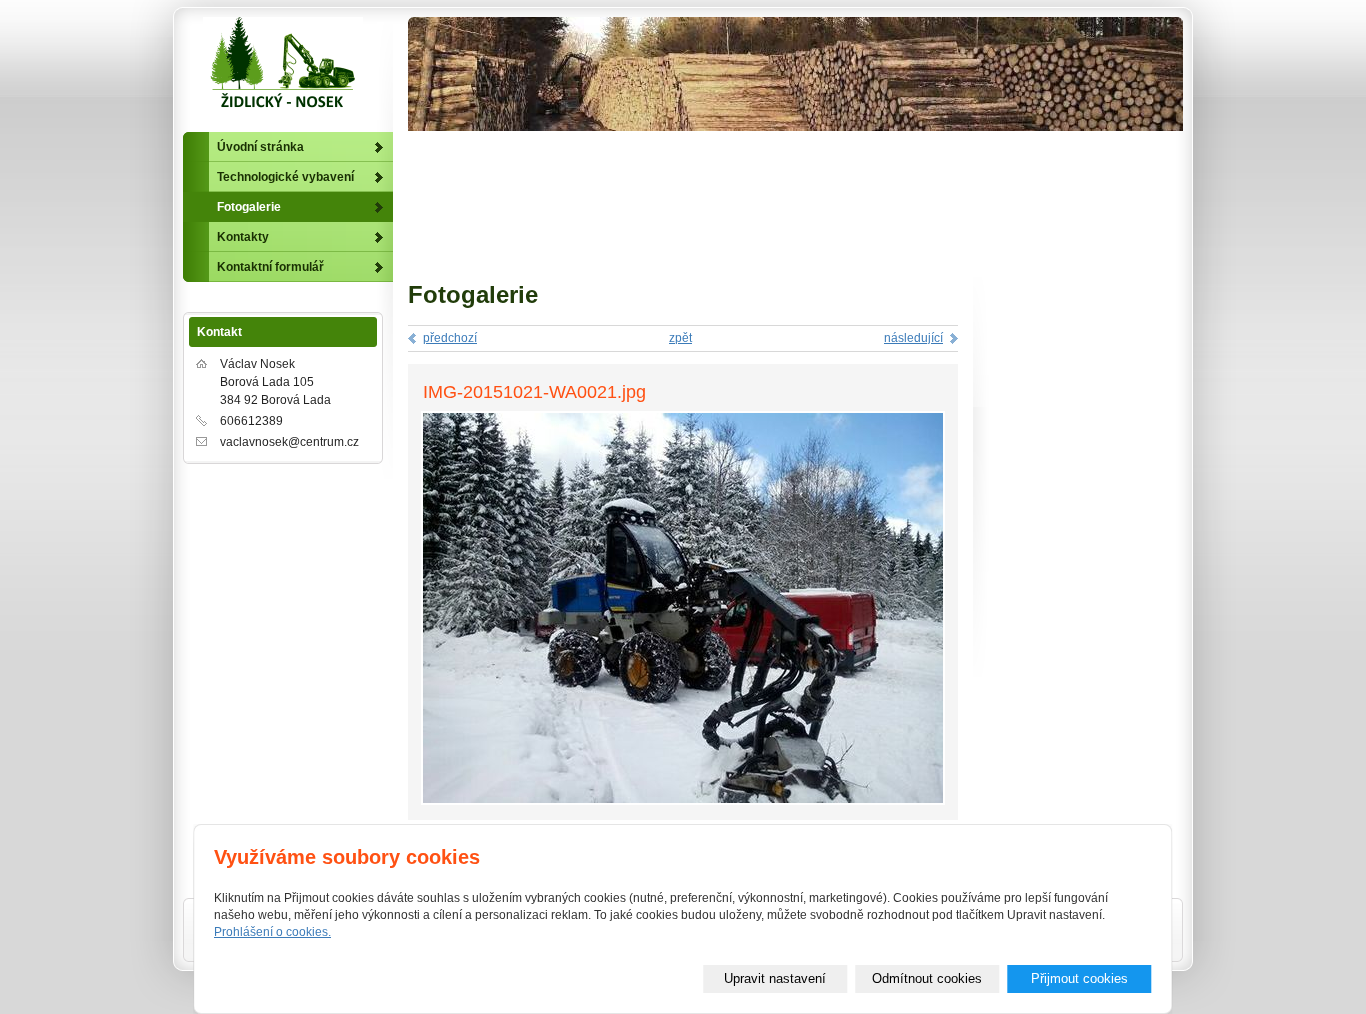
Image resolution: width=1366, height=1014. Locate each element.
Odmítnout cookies (927, 978)
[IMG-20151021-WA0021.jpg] (683, 801)
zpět (680, 338)
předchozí (450, 338)
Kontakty (243, 237)
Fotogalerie (249, 207)
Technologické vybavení (285, 177)
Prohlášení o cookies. (272, 932)
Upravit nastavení (775, 978)
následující (913, 338)
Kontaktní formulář (270, 267)
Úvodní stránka (260, 147)
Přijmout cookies (1079, 978)
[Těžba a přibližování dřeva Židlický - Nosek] (283, 67)
